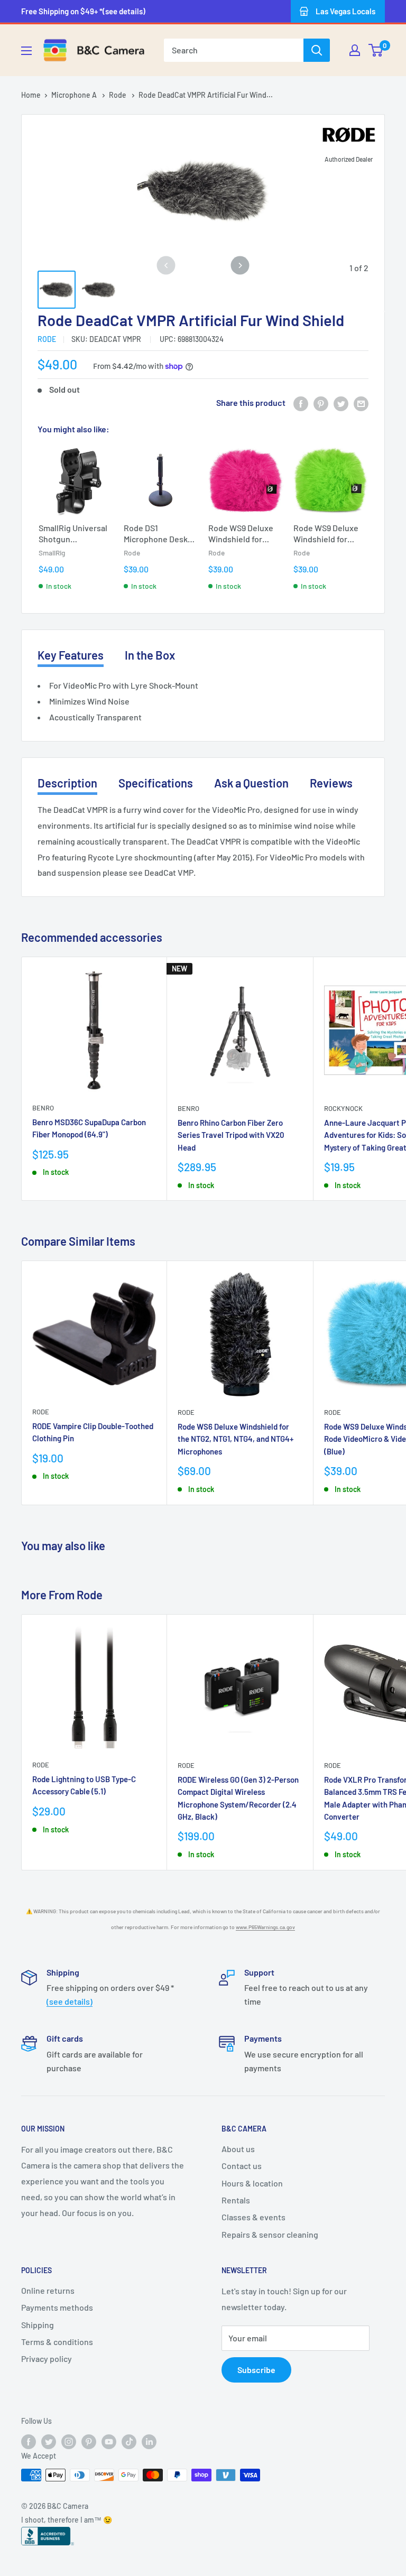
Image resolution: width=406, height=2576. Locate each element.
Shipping (38, 2325)
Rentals (236, 2200)
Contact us (242, 2166)
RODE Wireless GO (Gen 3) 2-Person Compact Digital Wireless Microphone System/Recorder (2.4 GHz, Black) (238, 1798)
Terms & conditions (57, 2342)
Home (31, 95)
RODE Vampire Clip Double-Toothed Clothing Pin (93, 1432)
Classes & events (253, 2217)
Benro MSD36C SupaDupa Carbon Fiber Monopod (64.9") (89, 1128)
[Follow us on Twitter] (49, 2441)
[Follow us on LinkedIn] (149, 2441)
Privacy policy (47, 2359)
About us (238, 2149)
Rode (118, 95)
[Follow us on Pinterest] (89, 2441)
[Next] (240, 266)
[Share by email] (361, 403)
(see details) (70, 2001)
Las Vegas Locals (345, 11)
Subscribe (256, 2370)
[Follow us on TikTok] (129, 2441)
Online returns (48, 2290)
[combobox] (234, 50)
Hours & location (252, 2183)
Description (67, 783)
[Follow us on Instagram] (69, 2441)
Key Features (71, 655)
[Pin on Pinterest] (321, 403)
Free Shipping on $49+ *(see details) (83, 11)
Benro (43, 1108)
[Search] (317, 50)
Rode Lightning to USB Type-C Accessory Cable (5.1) (84, 1785)
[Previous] (166, 266)
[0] (376, 50)
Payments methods (57, 2307)
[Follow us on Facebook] (29, 2441)
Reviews (331, 783)
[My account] (355, 50)
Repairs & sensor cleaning (270, 2234)
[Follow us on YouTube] (109, 2441)
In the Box (150, 655)
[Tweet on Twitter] (341, 403)
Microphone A (75, 95)
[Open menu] (26, 51)
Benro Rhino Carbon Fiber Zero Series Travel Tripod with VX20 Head (231, 1135)
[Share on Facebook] (301, 403)
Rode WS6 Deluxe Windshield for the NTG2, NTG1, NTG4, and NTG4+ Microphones (236, 1439)
